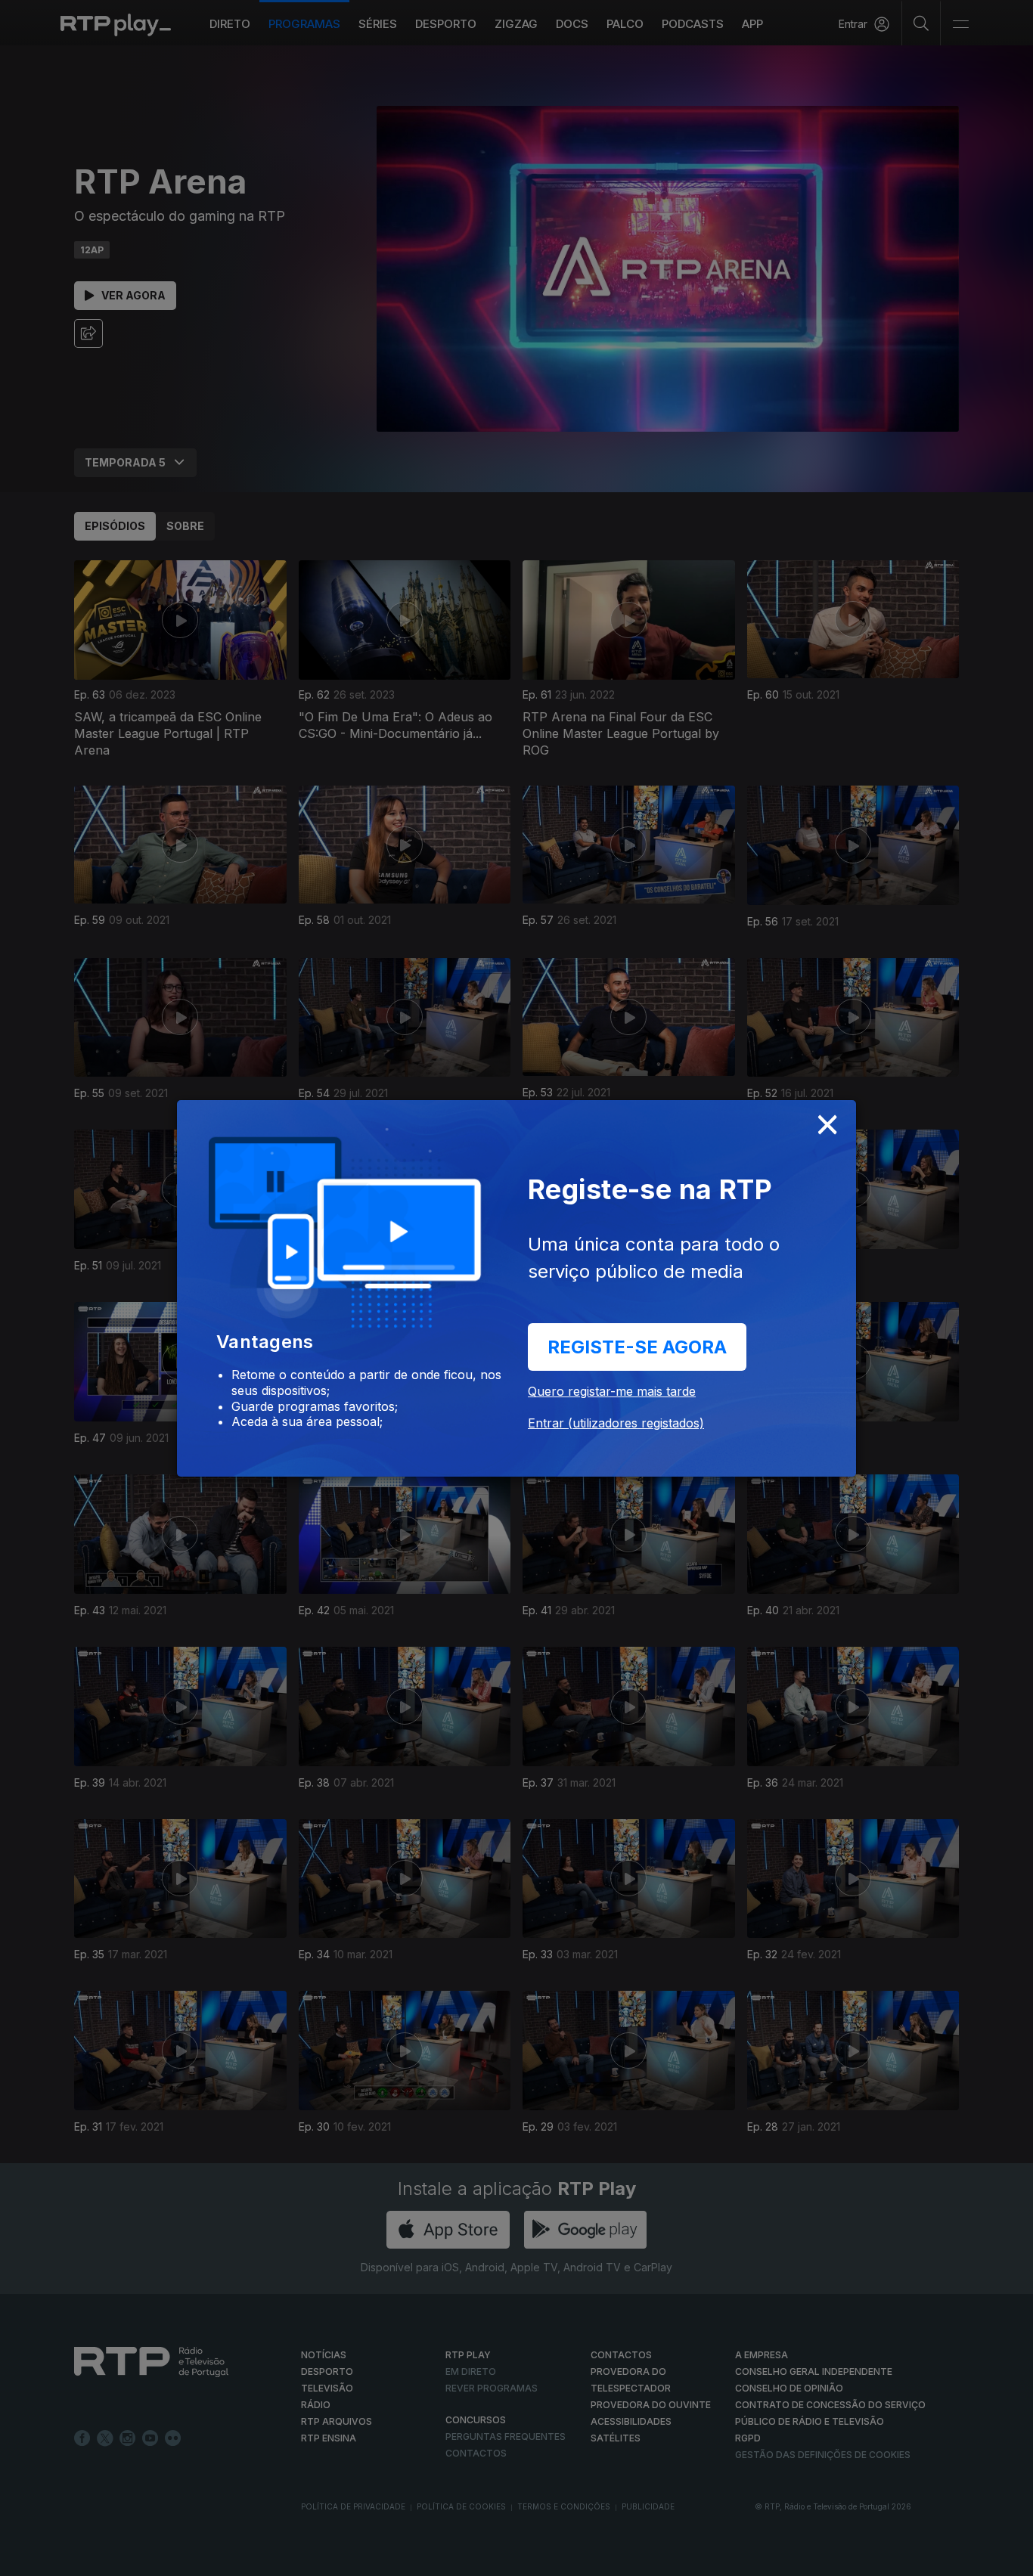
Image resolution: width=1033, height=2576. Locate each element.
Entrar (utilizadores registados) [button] (616, 1423)
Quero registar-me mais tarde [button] (612, 1391)
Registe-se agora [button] (637, 1347)
